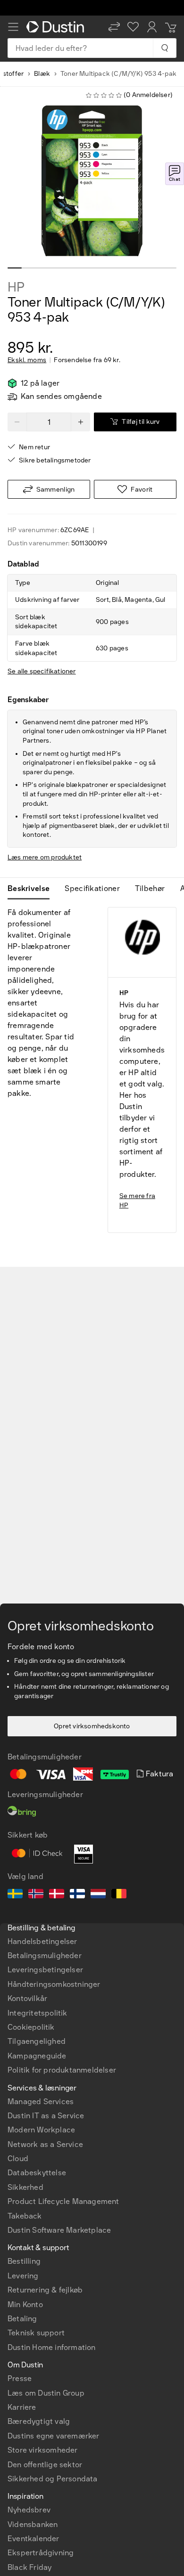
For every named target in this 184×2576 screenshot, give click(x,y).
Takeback (25, 2216)
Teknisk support (36, 2333)
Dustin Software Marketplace (59, 2230)
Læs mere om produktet (45, 857)
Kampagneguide (37, 2056)
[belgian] (119, 1895)
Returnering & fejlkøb (45, 2290)
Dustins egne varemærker (54, 2436)
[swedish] (15, 1895)
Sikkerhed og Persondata (53, 2479)
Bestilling (24, 2261)
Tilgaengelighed (37, 2041)
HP (16, 287)
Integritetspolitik (38, 2013)
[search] (164, 48)
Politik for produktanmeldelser (62, 2070)
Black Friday (29, 2567)
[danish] (57, 1895)
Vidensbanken (33, 2524)
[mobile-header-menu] (13, 27)
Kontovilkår (27, 1998)
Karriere (22, 2407)
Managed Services (41, 2102)
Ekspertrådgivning (41, 2553)
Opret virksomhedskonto (92, 1726)
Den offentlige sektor (45, 2465)
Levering (23, 2276)
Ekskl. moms (27, 360)
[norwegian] (36, 1895)
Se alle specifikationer (42, 671)
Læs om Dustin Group (46, 2393)
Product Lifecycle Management (63, 2201)
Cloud (18, 2159)
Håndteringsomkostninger (54, 1984)
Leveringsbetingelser (45, 1970)
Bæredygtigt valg (39, 2421)
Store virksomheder (43, 2450)
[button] (114, 27)
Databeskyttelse (37, 2173)
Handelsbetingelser (42, 1941)
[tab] (32, 889)
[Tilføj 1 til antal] (81, 422)
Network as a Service (45, 2144)
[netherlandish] (98, 1895)
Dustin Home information (52, 2347)
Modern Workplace (41, 2130)
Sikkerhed (25, 2187)
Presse (20, 2378)
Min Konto (25, 2305)
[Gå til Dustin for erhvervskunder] (57, 27)
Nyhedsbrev (29, 2510)
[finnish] (77, 1895)
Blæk (42, 74)
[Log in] (152, 27)
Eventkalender (33, 2539)
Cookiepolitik (31, 2027)
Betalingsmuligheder (45, 1956)
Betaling (22, 2319)
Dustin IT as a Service (46, 2116)
